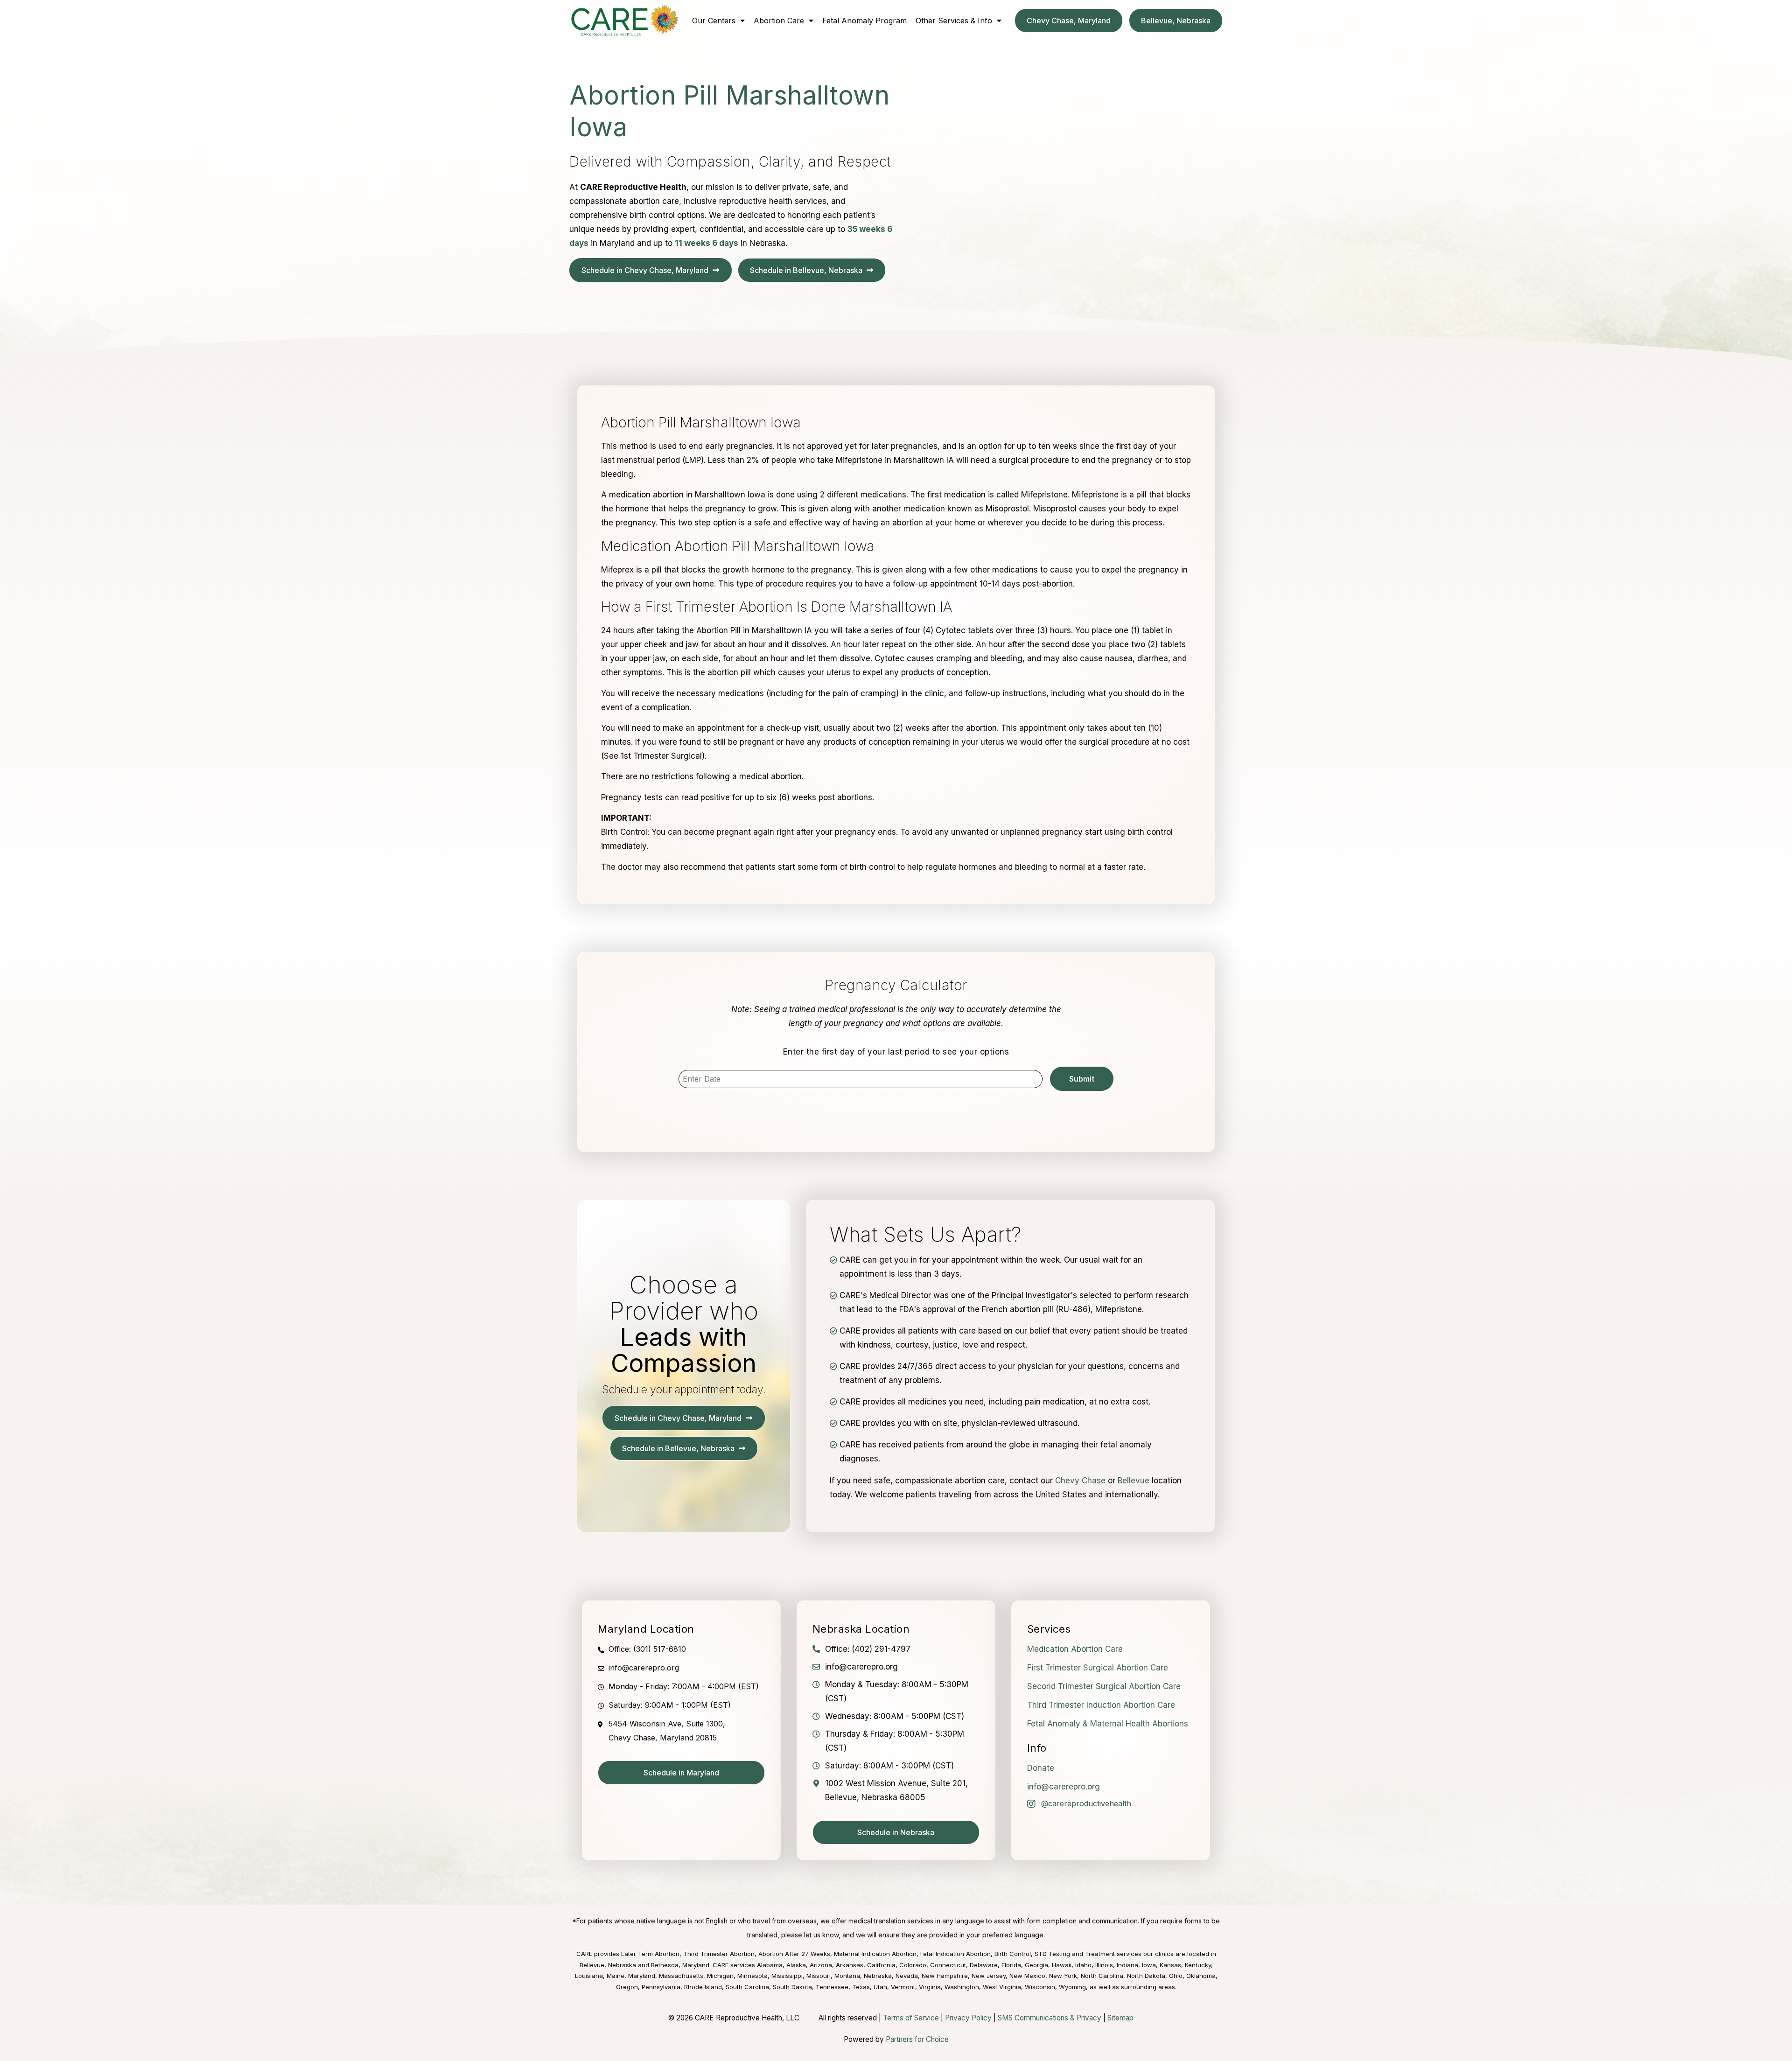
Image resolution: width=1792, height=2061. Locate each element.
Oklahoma (1201, 1976)
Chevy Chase (1080, 1481)
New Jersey (989, 1976)
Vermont (903, 1987)
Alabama (770, 1965)
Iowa (1149, 1965)
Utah (880, 1987)
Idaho (1083, 1965)
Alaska (796, 1965)
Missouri (819, 1976)
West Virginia (1002, 1987)
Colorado (913, 1965)
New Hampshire (945, 1976)
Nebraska (878, 1976)
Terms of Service (911, 2018)
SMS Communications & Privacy (1050, 2018)
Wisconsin (1040, 1987)
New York (1063, 1976)
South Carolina (747, 1987)
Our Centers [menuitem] (714, 21)
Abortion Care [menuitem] (779, 21)
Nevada (907, 1976)
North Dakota (1146, 1976)
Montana (847, 1976)
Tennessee (832, 1987)
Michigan (720, 1976)
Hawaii (1062, 1965)
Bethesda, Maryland (680, 1965)
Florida (1011, 1965)
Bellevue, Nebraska (608, 1965)
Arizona (821, 1965)
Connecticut (948, 1965)
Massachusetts (681, 1976)
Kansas (1170, 1965)
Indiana (1127, 1965)
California (881, 1965)
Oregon (627, 1987)
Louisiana (589, 1976)
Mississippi (787, 1976)
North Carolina (1102, 1976)
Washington (962, 1987)
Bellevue (1134, 1481)
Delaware (984, 1965)
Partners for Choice (917, 2039)
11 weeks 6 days (707, 243)
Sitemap (1120, 2018)
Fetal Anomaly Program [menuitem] (864, 21)
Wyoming (1072, 1987)
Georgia (1036, 1965)
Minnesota (752, 1976)
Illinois (1104, 1965)
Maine (616, 1976)
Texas (861, 1987)
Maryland (642, 1976)
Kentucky (1198, 1965)
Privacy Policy (968, 2018)
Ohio (1176, 1976)
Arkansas (850, 1965)
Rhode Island (703, 1987)
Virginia (930, 1987)
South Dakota (792, 1987)
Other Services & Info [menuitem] (954, 21)
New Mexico (1027, 1976)
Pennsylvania (661, 1987)
